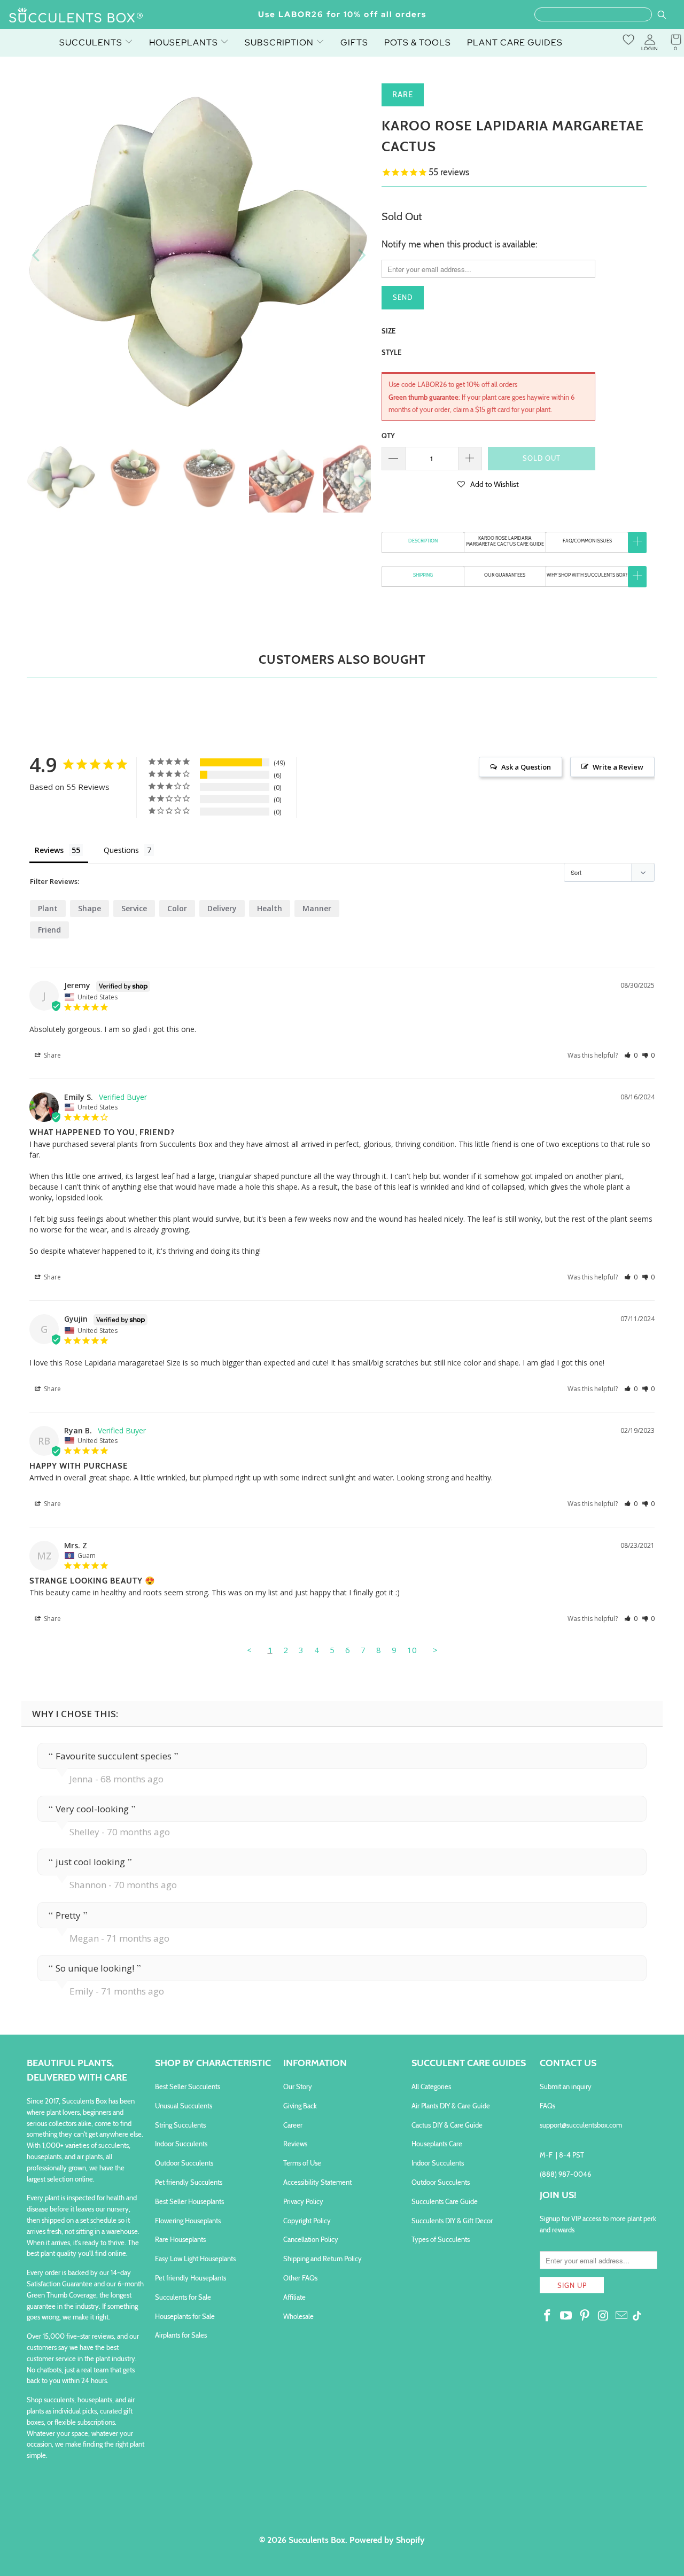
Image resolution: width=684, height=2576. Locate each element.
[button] (488, 484)
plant (48, 908)
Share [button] (52, 1055)
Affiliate (294, 2297)
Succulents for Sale (183, 2297)
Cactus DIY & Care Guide (447, 2125)
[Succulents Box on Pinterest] (585, 2316)
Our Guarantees (505, 575)
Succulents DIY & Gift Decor (452, 2221)
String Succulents (180, 2125)
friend (49, 930)
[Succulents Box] (76, 16)
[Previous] (37, 255)
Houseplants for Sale (185, 2316)
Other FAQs (300, 2278)
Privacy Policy (303, 2201)
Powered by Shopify (387, 2540)
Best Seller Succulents (188, 2086)
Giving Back (300, 2106)
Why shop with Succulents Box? (587, 575)
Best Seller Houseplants (189, 2201)
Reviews (295, 2144)
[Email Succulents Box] (622, 2316)
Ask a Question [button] (526, 767)
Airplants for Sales (181, 2335)
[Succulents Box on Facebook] (548, 2316)
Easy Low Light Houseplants (195, 2259)
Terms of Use (302, 2163)
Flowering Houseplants (188, 2221)
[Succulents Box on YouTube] (566, 2316)
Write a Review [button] (618, 767)
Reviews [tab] (49, 850)
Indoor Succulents (181, 2144)
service (134, 908)
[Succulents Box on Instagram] (603, 2316)
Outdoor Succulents (184, 2163)
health (270, 908)
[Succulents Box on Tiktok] (637, 2317)
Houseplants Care (437, 2144)
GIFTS (354, 42)
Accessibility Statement (317, 2182)
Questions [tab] (121, 850)
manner (317, 908)
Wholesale (298, 2316)
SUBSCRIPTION (280, 42)
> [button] (435, 1650)
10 (412, 1650)
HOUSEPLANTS (185, 42)
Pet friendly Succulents (189, 2182)
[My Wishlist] (628, 40)
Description (423, 541)
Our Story (298, 2086)
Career (293, 2125)
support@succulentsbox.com (581, 2125)
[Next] (361, 255)
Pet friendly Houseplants (191, 2278)
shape (90, 908)
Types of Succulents (441, 2239)
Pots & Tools (418, 42)
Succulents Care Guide (445, 2201)
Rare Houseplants (180, 2239)
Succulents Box (317, 2540)
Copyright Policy (307, 2221)
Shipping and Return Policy (322, 2259)
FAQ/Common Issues (587, 541)
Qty (388, 436)
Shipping (423, 575)
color (177, 908)
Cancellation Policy (311, 2239)
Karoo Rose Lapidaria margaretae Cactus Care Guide (505, 541)
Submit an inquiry (566, 2086)
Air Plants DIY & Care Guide (451, 2106)
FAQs (547, 2106)
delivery (222, 908)
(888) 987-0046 (565, 2174)
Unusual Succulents (184, 2106)
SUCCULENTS (92, 42)
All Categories (431, 2086)
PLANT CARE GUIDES (515, 42)
